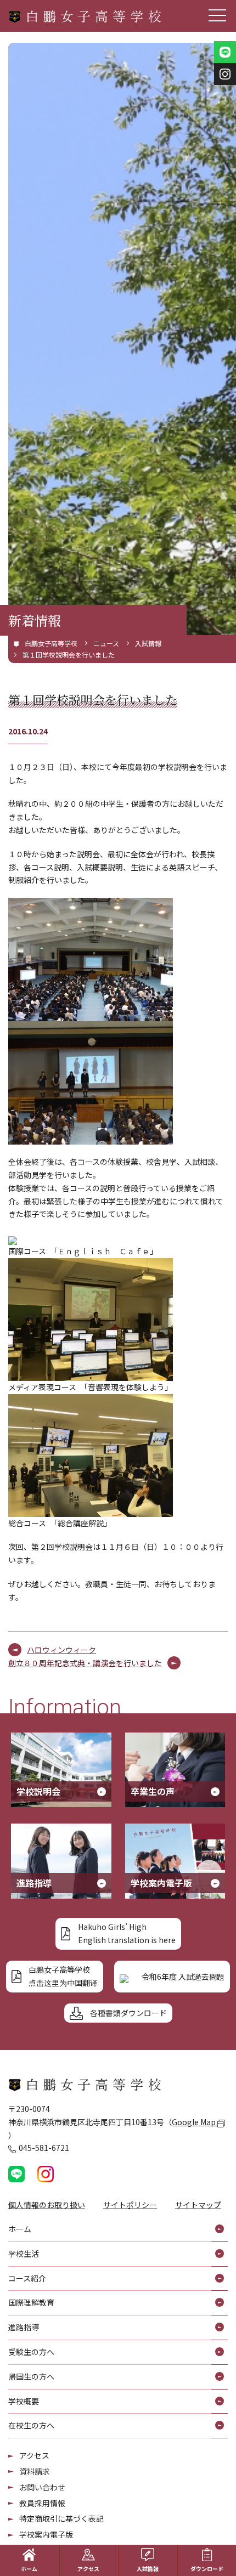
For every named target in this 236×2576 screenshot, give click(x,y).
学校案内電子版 (46, 2534)
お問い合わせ (42, 2487)
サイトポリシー (130, 2205)
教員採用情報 (42, 2503)
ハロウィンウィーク (61, 1650)
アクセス (34, 2455)
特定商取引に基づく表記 (61, 2518)
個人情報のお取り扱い (47, 2205)
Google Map (195, 2122)
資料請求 (35, 2471)
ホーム (29, 2569)
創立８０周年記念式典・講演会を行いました (85, 1663)
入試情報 (148, 2569)
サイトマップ (198, 2205)
